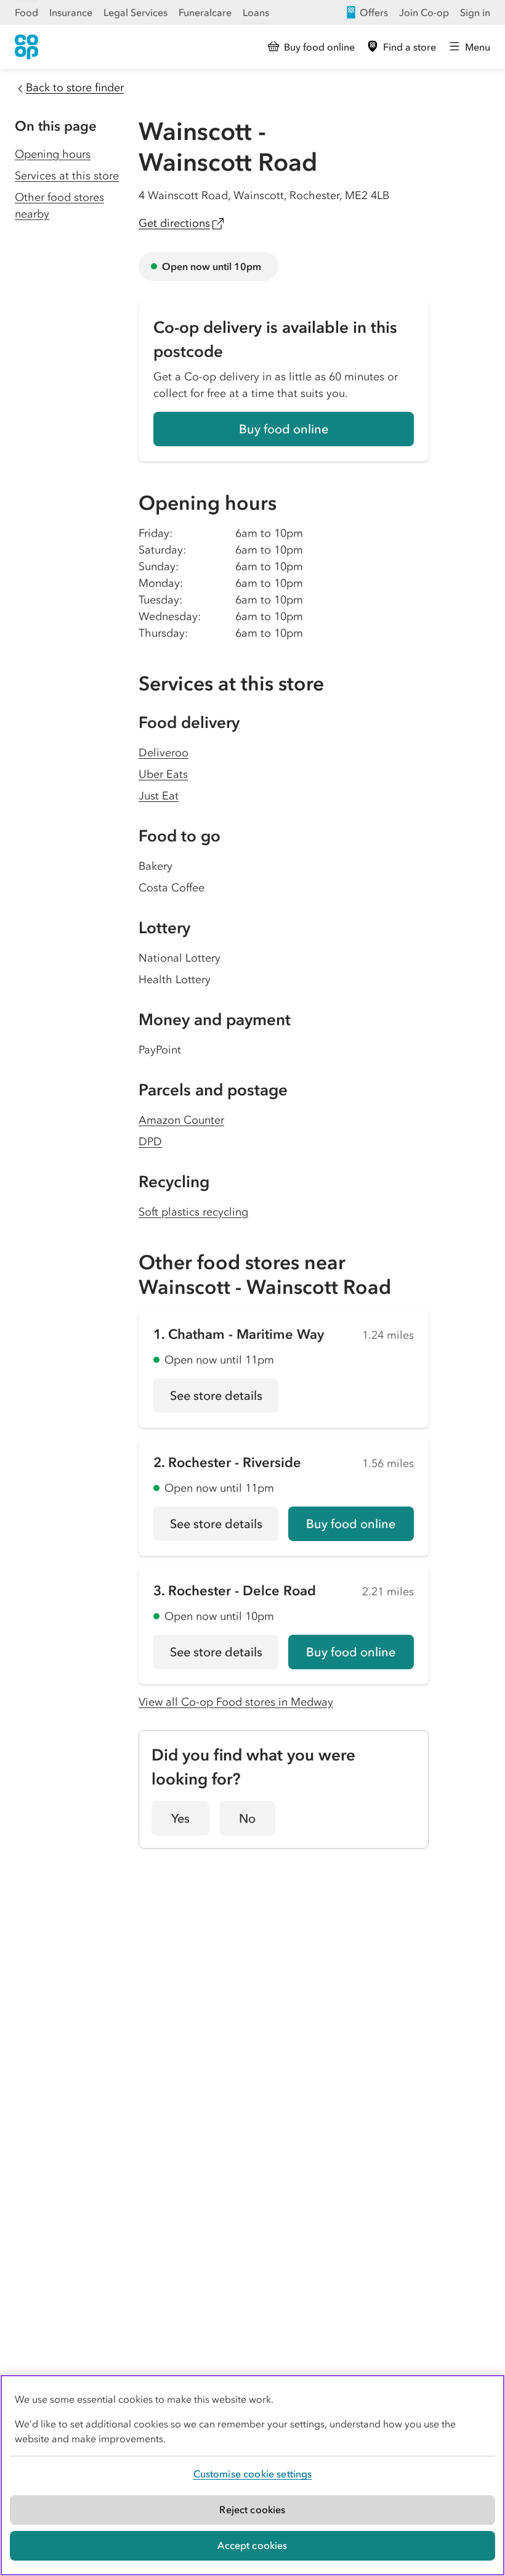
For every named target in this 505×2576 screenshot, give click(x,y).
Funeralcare (205, 12)
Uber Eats (163, 774)
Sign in (475, 12)
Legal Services (135, 12)
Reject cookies (252, 2509)
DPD (150, 1142)
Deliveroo (164, 753)
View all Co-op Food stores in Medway (236, 1702)
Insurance (71, 12)
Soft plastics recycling (193, 1212)
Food (26, 12)
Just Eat (159, 796)
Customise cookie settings (253, 2474)
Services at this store (67, 176)
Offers (374, 12)
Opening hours (53, 154)
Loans (256, 12)
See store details (224, 1400)
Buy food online (284, 429)
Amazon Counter (181, 1120)
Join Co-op (424, 12)
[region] (252, 2475)
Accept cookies (252, 2545)
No (247, 1818)
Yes (180, 1818)
